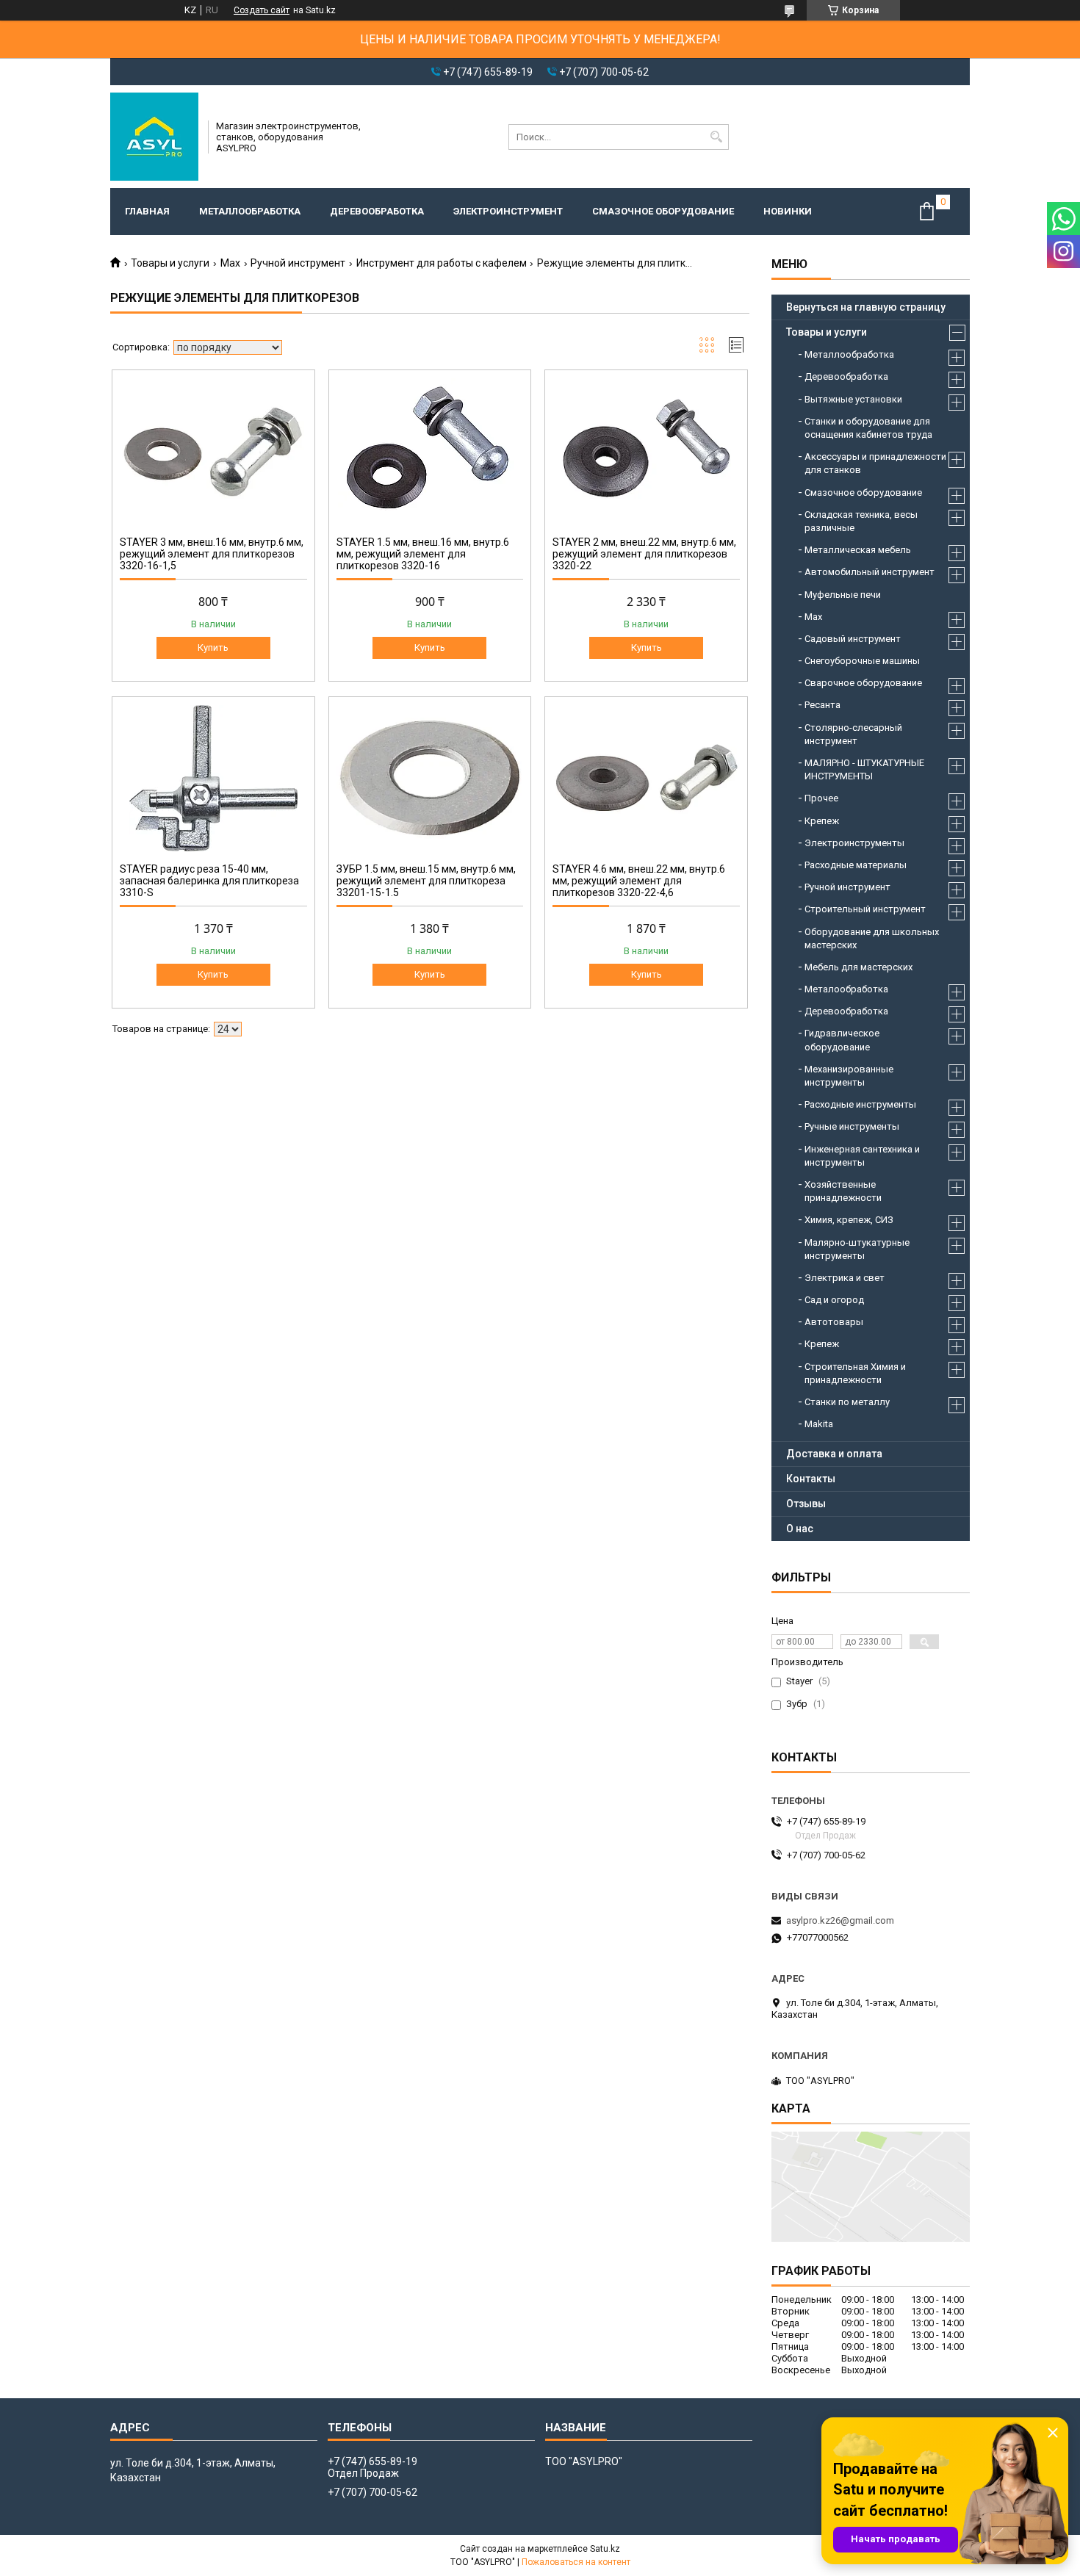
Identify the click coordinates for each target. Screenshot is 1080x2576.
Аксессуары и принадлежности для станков (875, 463)
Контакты (811, 1479)
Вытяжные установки (853, 399)
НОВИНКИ (788, 211)
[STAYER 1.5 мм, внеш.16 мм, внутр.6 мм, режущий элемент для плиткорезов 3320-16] (430, 451)
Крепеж (822, 821)
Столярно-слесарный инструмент (853, 734)
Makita (819, 1424)
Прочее (821, 798)
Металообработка (846, 989)
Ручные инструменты (852, 1126)
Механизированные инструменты (849, 1076)
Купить (213, 647)
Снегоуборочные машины (862, 661)
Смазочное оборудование (663, 211)
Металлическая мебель (858, 550)
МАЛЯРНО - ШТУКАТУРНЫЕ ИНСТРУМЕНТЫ (864, 769)
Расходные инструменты (860, 1104)
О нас (800, 1529)
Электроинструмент (508, 211)
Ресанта (822, 705)
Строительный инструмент (865, 909)
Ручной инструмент (298, 263)
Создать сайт (262, 10)
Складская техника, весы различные (861, 521)
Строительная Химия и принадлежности (855, 1373)
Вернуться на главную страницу (866, 307)
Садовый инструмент (853, 639)
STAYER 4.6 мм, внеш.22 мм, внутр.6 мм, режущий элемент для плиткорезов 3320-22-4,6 (639, 881)
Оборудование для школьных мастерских (872, 938)
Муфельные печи (843, 595)
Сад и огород (834, 1300)
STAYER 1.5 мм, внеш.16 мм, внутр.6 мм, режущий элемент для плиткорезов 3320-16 (423, 554)
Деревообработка (377, 211)
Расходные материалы (856, 865)
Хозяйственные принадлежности (843, 1191)
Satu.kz (605, 2549)
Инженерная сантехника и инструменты (862, 1156)
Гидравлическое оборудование (842, 1040)
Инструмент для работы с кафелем (442, 263)
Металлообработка (250, 211)
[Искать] (716, 137)
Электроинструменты (854, 843)
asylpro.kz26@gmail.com (840, 1920)
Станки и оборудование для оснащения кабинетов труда (868, 428)
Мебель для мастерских (858, 967)
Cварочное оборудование (863, 683)
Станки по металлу (847, 1402)
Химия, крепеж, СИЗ (849, 1220)
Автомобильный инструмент (870, 572)
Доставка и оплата (834, 1454)
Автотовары (834, 1322)
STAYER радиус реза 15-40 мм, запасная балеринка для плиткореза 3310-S (209, 881)
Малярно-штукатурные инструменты (857, 1249)
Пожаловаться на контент (576, 2562)
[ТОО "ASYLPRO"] (154, 137)
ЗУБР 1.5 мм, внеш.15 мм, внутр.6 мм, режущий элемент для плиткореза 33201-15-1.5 (426, 881)
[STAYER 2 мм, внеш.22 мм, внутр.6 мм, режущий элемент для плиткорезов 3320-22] (646, 451)
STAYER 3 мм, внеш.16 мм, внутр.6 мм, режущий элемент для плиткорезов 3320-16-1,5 (212, 554)
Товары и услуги (170, 263)
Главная (147, 211)
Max (230, 263)
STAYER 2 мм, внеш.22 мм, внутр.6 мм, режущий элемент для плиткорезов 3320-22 (644, 554)
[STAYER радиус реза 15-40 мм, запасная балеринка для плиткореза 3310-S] (213, 778)
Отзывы (806, 1504)
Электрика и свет (845, 1278)
